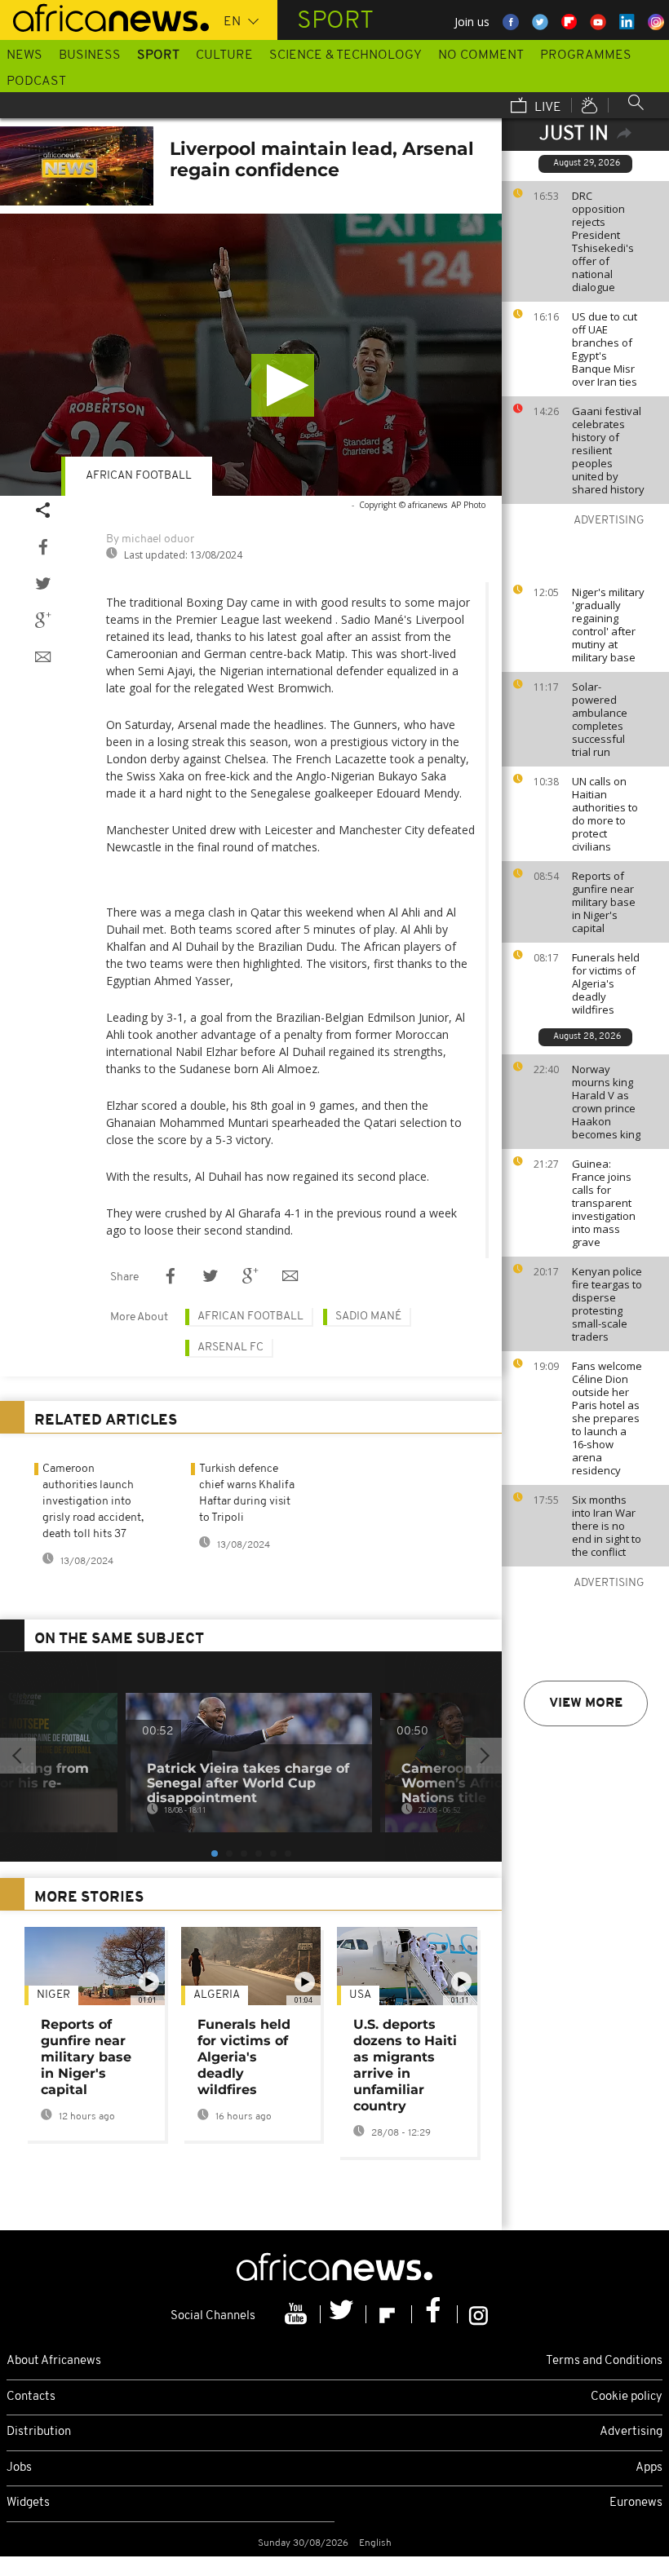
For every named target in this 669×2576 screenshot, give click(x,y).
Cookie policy (627, 2397)
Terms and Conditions (604, 2361)
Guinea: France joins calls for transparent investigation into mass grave (604, 1203)
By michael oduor (150, 539)
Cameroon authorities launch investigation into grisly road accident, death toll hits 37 (93, 1502)
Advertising (631, 2432)
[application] (251, 355)
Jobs (19, 2468)
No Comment (481, 55)
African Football (139, 476)
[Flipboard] (389, 2314)
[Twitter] (343, 2314)
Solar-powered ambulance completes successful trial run (600, 719)
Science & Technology (346, 55)
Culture (224, 55)
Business (90, 55)
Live (546, 108)
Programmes (586, 55)
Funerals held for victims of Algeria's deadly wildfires (606, 983)
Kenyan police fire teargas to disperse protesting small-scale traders (607, 1304)
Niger (53, 1995)
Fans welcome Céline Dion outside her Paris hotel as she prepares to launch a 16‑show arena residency (607, 1418)
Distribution (39, 2432)
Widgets (28, 2503)
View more (586, 1703)
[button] (283, 385)
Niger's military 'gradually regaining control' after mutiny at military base (608, 625)
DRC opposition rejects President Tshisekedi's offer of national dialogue (603, 241)
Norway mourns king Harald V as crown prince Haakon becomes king (606, 1102)
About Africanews (54, 2361)
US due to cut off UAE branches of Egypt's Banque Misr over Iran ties (605, 349)
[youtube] (298, 2314)
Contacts (31, 2397)
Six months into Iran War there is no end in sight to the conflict (607, 1526)
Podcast (36, 82)
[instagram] (478, 2314)
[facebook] (435, 2314)
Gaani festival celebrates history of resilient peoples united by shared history (608, 450)
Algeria (217, 1995)
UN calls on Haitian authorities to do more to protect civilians (605, 814)
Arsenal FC (230, 1348)
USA (360, 1995)
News (24, 55)
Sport (158, 55)
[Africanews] (104, 16)
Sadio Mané (368, 1317)
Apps (649, 2468)
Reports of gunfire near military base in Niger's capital (604, 902)
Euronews (636, 2503)
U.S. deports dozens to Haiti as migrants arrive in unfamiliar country (405, 2065)
